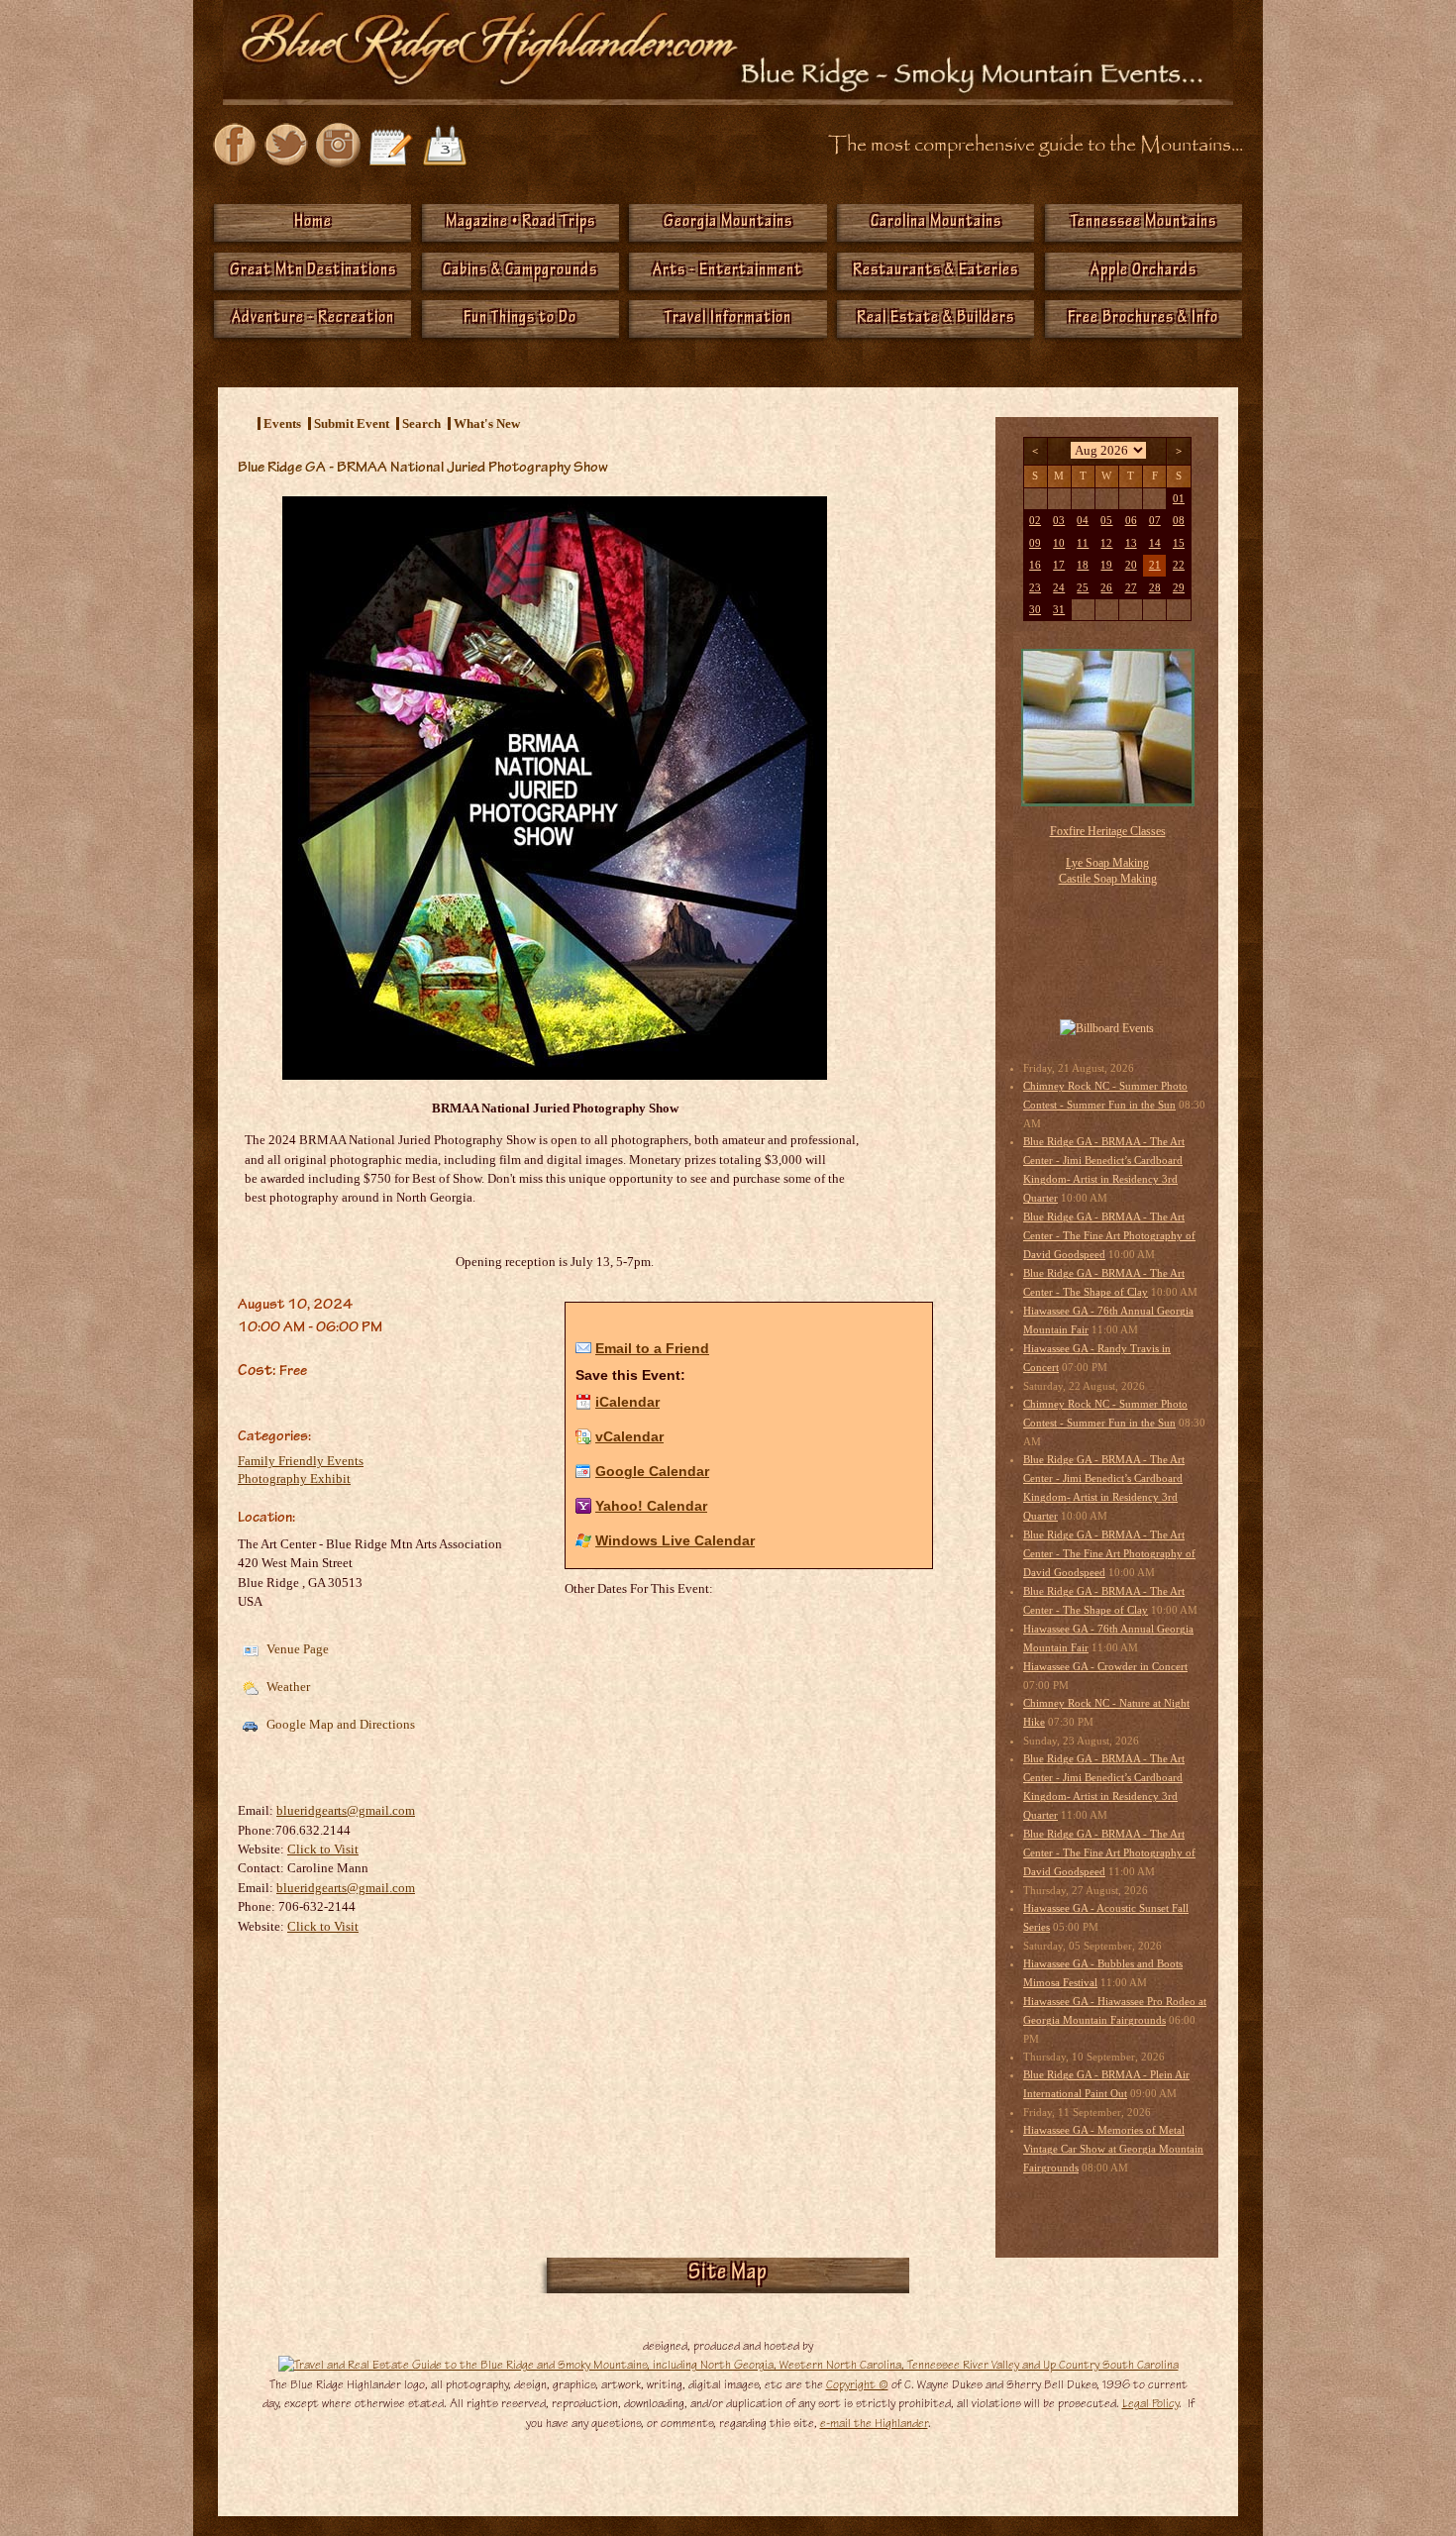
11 (1083, 543)
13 (1131, 543)
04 (1083, 521)
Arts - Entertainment (728, 271)
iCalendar (627, 1402)
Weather (287, 1687)
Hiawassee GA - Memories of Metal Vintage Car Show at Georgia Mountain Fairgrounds (1113, 2149)
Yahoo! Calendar (651, 1506)
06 (1131, 521)
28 (1155, 588)
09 (1035, 543)
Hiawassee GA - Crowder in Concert (1105, 1667)
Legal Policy (1150, 2403)
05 (1106, 521)
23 (1035, 588)
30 (1035, 610)
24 (1059, 588)
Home (313, 223)
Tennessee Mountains (1144, 223)
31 (1059, 610)
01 (1179, 499)
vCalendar (629, 1436)
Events (282, 423)
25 (1083, 588)
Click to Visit (323, 1849)
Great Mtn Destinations (313, 271)
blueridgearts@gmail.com (346, 1810)
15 (1179, 543)
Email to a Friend (652, 1348)
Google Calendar (652, 1471)
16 (1035, 565)
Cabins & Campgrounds (520, 271)
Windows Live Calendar (675, 1540)
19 (1106, 565)
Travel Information (728, 319)
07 (1155, 521)
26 (1106, 588)
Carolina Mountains (936, 223)
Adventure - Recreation (313, 319)
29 (1179, 588)
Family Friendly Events (301, 1461)
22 (1179, 565)
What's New (487, 423)
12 (1106, 543)
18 (1083, 565)
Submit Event (352, 423)
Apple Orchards (1144, 271)
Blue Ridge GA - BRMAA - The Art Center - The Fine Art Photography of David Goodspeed (1109, 1236)
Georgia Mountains (728, 223)
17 (1059, 565)
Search (421, 423)
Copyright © (857, 2384)
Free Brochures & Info (1143, 319)
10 (1059, 543)
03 (1059, 521)
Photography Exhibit (294, 1479)
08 (1179, 521)
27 (1131, 588)
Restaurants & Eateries (936, 271)
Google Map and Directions (339, 1724)
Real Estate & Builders (936, 319)
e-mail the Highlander (874, 2423)
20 (1131, 565)
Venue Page (296, 1649)
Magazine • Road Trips (520, 223)
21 (1155, 565)
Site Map (728, 2274)
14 (1155, 543)
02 (1035, 521)
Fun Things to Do (520, 319)
